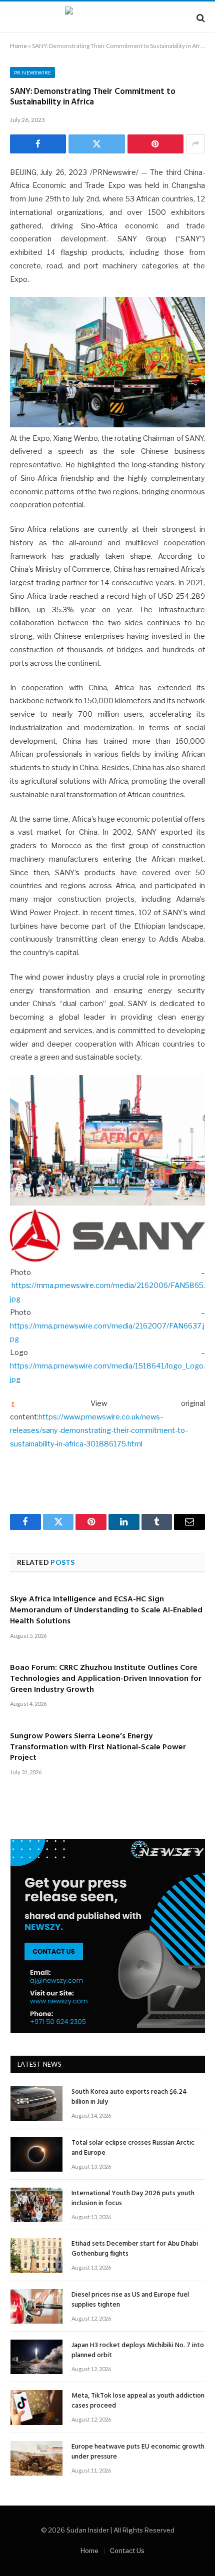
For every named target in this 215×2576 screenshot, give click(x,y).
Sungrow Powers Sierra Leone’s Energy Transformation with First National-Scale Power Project (98, 1747)
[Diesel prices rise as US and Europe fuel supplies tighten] (36, 2306)
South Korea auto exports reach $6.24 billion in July (129, 2097)
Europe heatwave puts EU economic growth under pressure (138, 2452)
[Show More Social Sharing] (195, 144)
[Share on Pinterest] (155, 144)
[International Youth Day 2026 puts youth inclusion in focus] (36, 2205)
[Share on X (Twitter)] (96, 144)
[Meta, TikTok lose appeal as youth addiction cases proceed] (36, 2407)
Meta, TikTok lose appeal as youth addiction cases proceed (138, 2401)
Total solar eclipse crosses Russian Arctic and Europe (133, 2148)
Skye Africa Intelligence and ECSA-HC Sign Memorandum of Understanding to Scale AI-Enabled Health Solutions (106, 1610)
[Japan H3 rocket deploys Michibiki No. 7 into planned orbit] (36, 2357)
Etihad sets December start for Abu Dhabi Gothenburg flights (135, 2249)
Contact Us (127, 2551)
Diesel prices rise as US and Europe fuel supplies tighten (130, 2300)
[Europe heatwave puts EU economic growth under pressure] (36, 2458)
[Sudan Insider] (107, 18)
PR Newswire (32, 72)
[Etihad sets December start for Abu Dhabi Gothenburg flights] (36, 2255)
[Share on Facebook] (38, 144)
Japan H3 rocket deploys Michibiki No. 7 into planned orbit (138, 2350)
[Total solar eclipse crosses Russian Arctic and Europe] (36, 2154)
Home (18, 46)
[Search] (200, 18)
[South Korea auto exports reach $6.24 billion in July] (36, 2103)
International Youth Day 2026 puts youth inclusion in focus (133, 2198)
